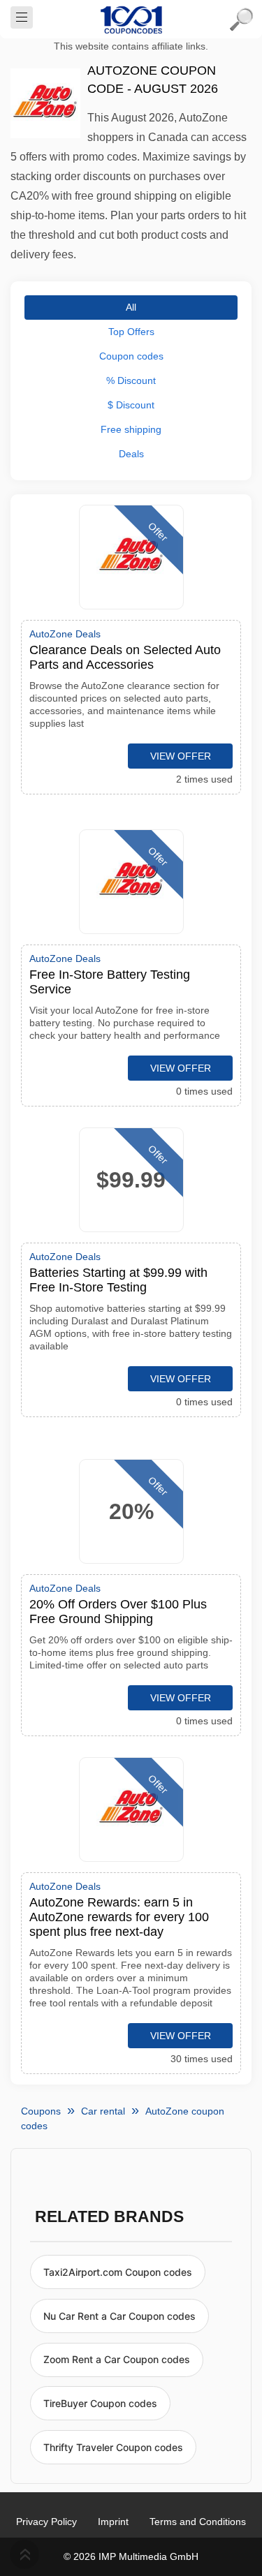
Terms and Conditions (198, 2522)
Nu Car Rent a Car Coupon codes (119, 2316)
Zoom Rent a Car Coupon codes (117, 2359)
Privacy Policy (46, 2522)
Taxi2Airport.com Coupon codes (118, 2272)
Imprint (113, 2522)
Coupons (41, 2111)
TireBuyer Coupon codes (100, 2403)
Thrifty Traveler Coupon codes (113, 2447)
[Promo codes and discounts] (131, 20)
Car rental (103, 2111)
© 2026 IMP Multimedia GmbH (131, 2556)
